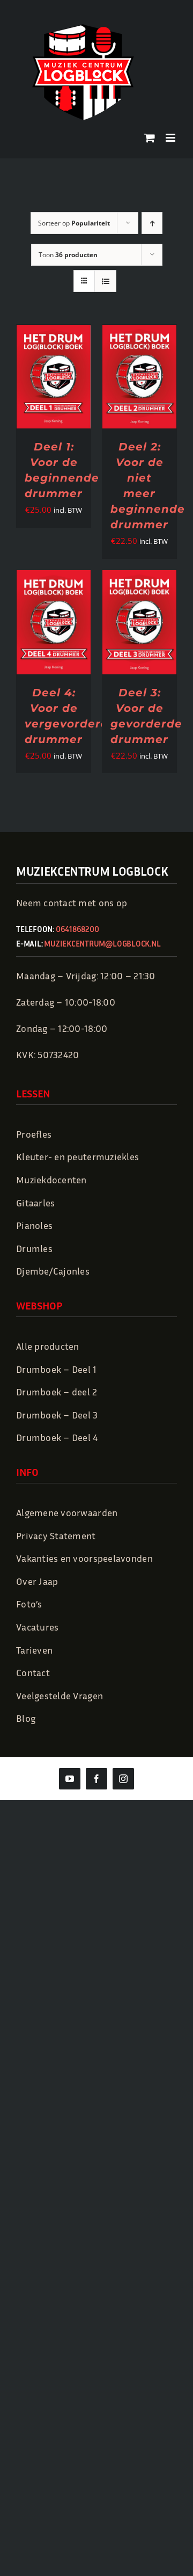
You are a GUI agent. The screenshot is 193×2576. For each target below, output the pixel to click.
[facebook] (96, 1779)
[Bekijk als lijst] (105, 281)
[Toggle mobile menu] (171, 138)
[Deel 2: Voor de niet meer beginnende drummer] (139, 333)
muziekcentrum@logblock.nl (102, 943)
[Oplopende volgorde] (152, 223)
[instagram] (123, 1779)
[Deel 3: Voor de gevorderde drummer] (139, 578)
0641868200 (77, 929)
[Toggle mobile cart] (150, 138)
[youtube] (70, 1779)
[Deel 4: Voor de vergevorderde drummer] (54, 578)
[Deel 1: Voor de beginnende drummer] (54, 333)
